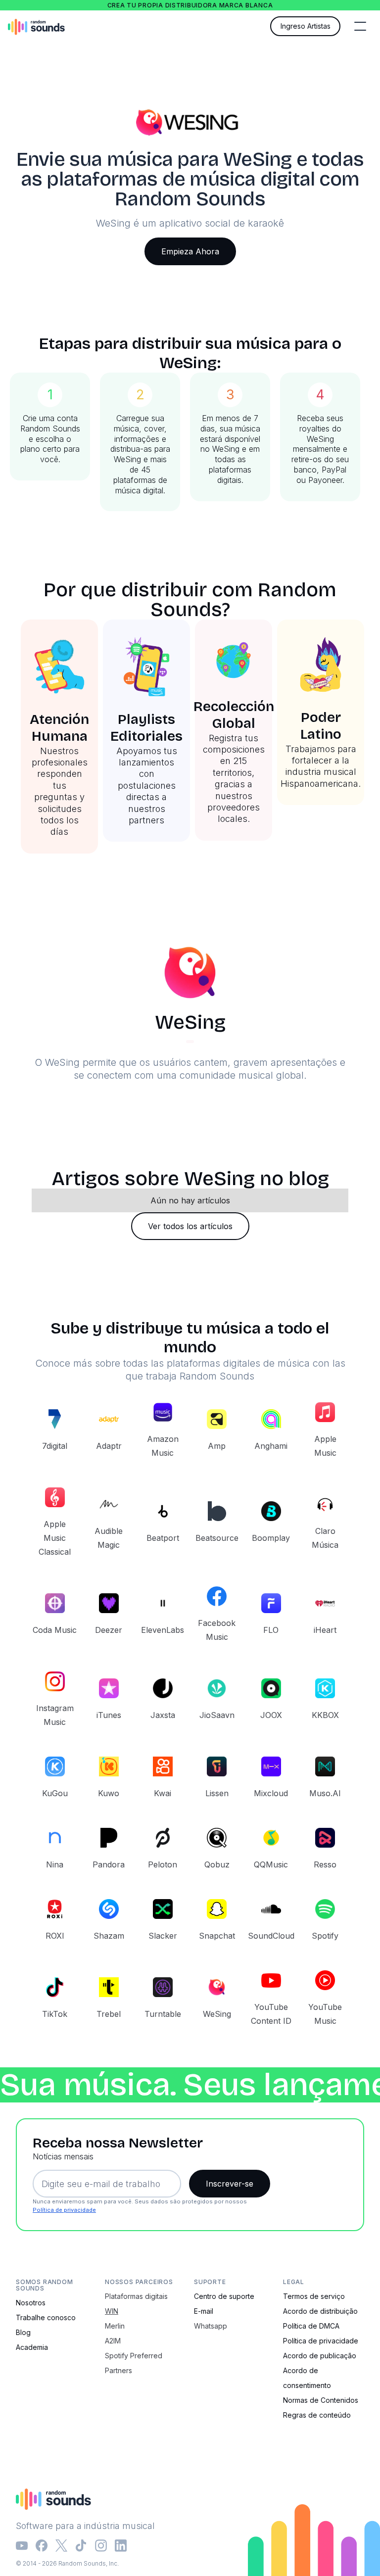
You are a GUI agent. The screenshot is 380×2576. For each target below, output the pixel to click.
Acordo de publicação (320, 2356)
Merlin (115, 2326)
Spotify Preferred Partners (134, 2363)
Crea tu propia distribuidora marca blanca (190, 5)
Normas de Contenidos (321, 2400)
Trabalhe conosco (46, 2317)
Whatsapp (211, 2326)
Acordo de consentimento (307, 2378)
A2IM (113, 2341)
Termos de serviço (314, 2296)
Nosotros (31, 2303)
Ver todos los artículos (190, 1226)
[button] (360, 26)
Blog (23, 2332)
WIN (112, 2311)
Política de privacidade (64, 2210)
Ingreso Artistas (306, 26)
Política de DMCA (311, 2326)
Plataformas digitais (136, 2296)
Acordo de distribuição (320, 2311)
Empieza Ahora (190, 251)
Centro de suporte (224, 2296)
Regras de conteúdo (317, 2415)
